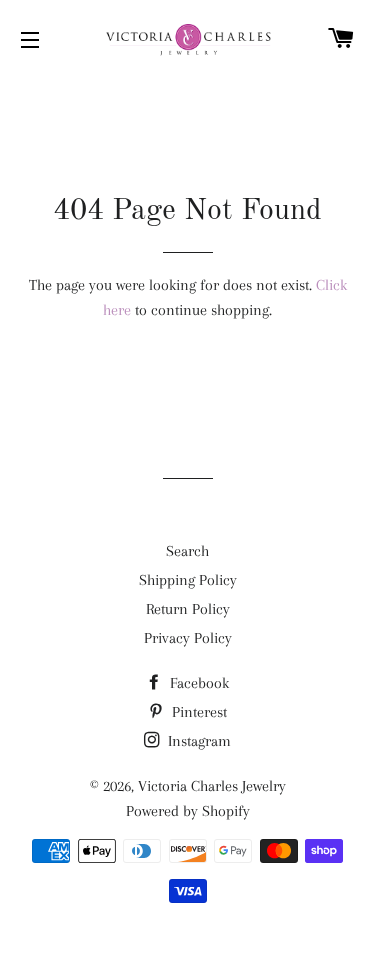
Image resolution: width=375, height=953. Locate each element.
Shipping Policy (188, 580)
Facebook (197, 683)
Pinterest (197, 712)
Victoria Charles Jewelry (212, 786)
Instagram (197, 741)
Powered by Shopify (188, 811)
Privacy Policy (188, 638)
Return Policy (188, 609)
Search (187, 551)
